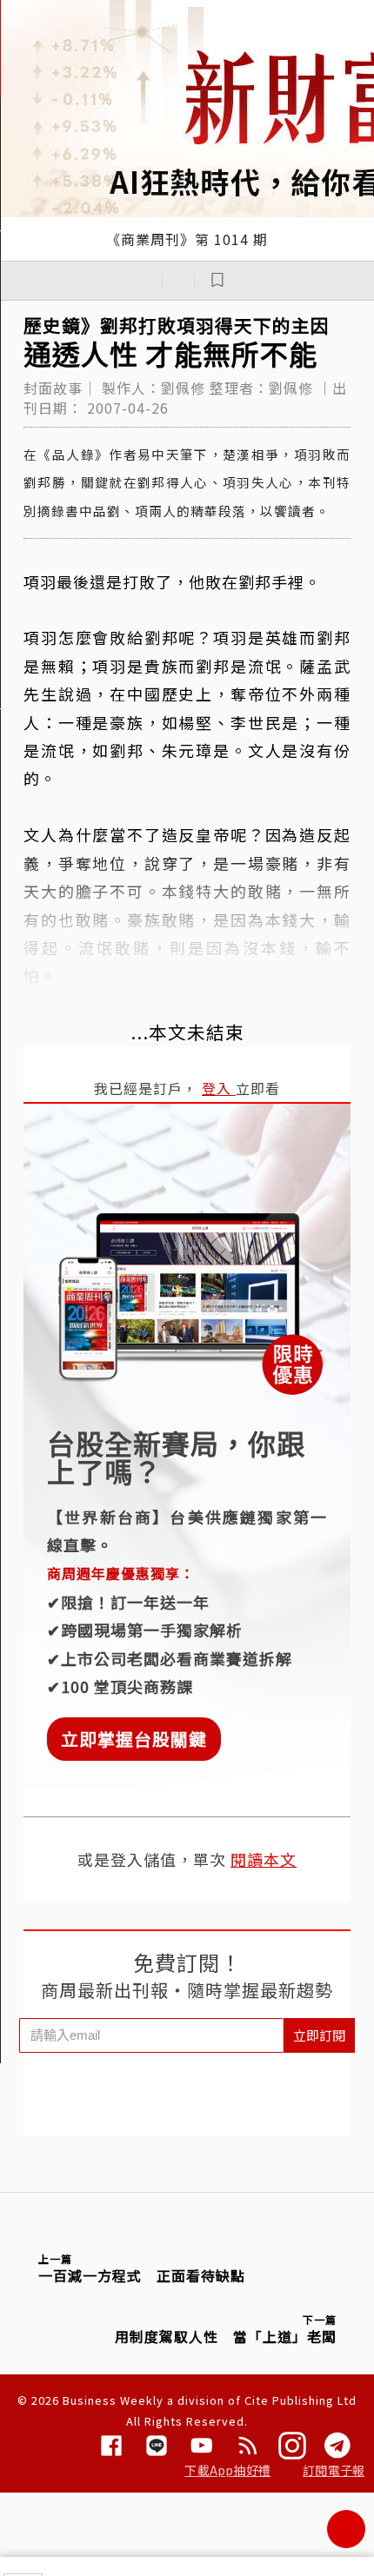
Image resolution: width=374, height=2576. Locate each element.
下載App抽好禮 (227, 2470)
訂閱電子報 (334, 2470)
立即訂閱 (319, 2035)
